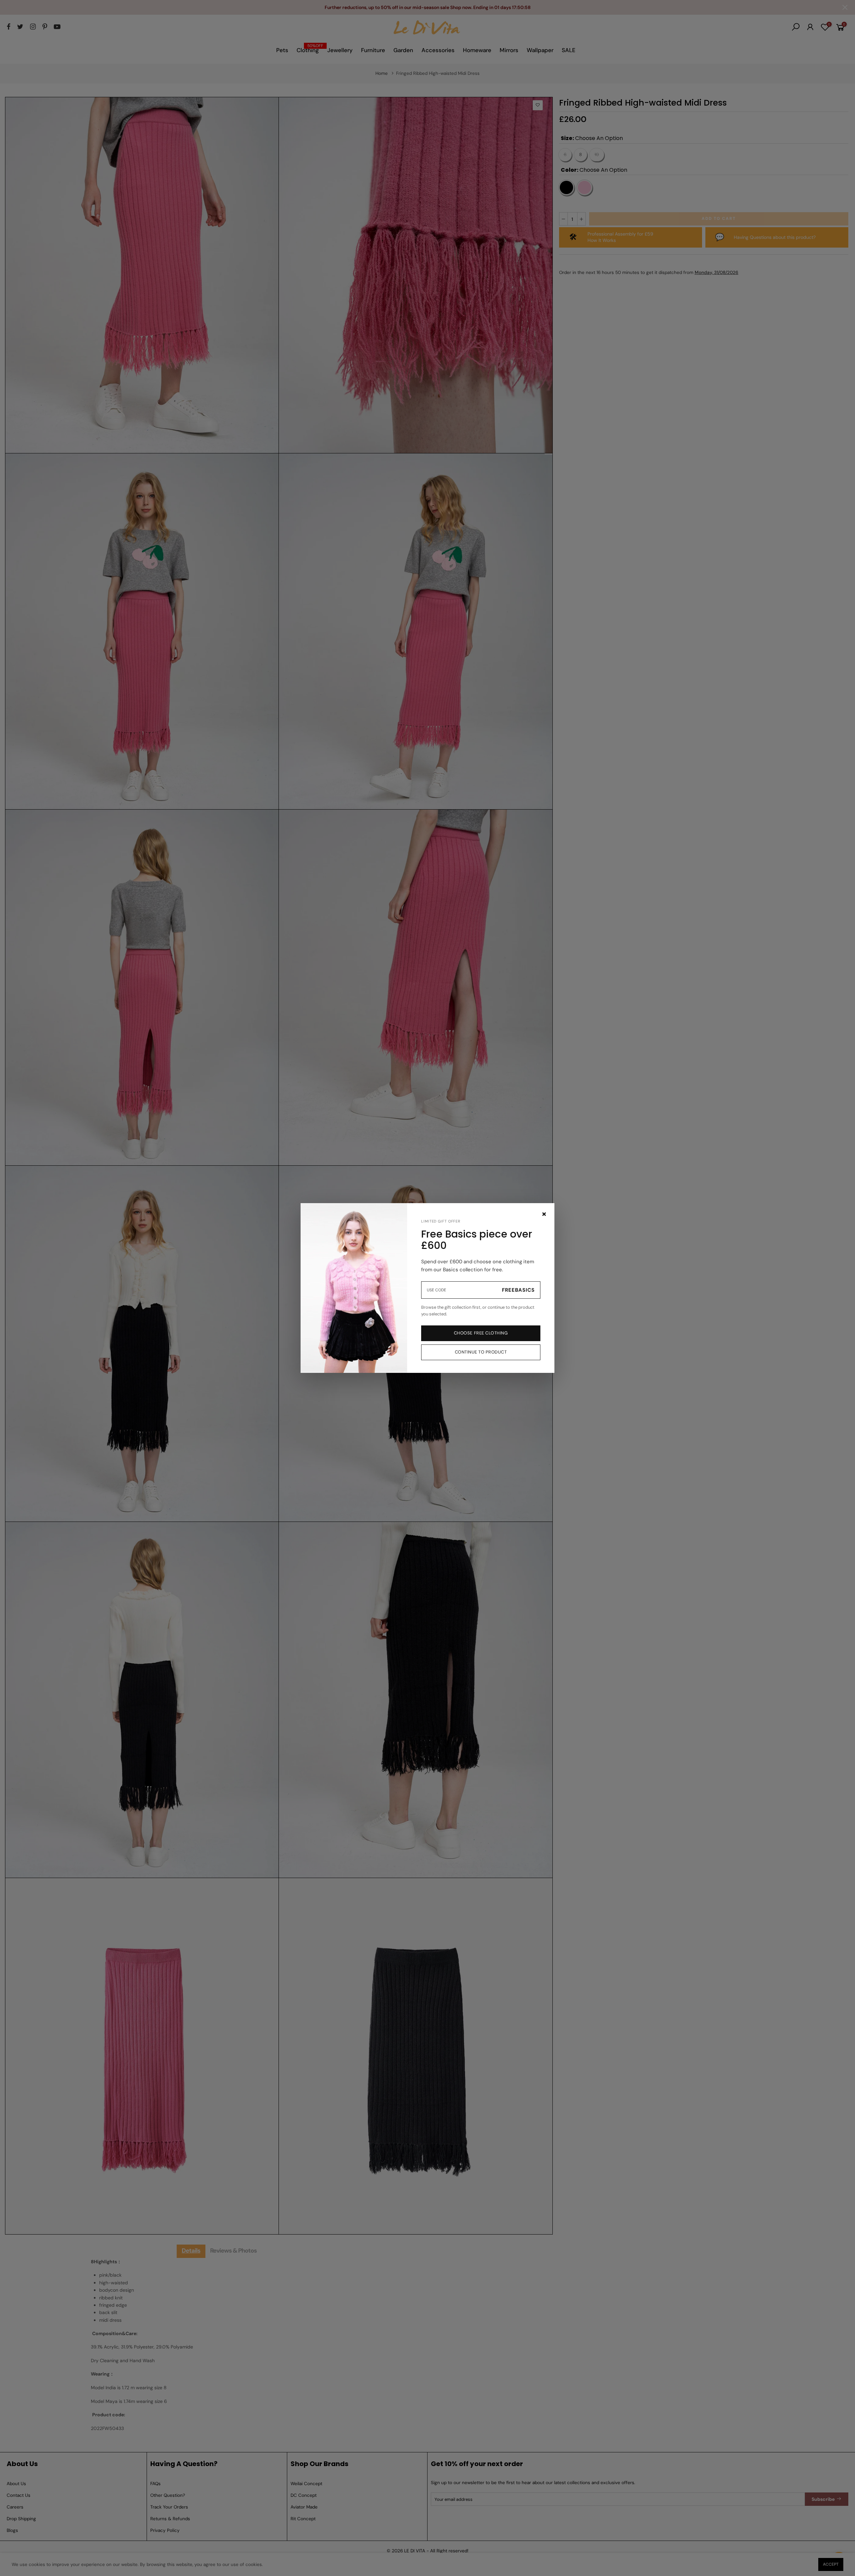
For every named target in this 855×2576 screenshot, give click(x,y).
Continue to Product (481, 1352)
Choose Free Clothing (481, 1333)
